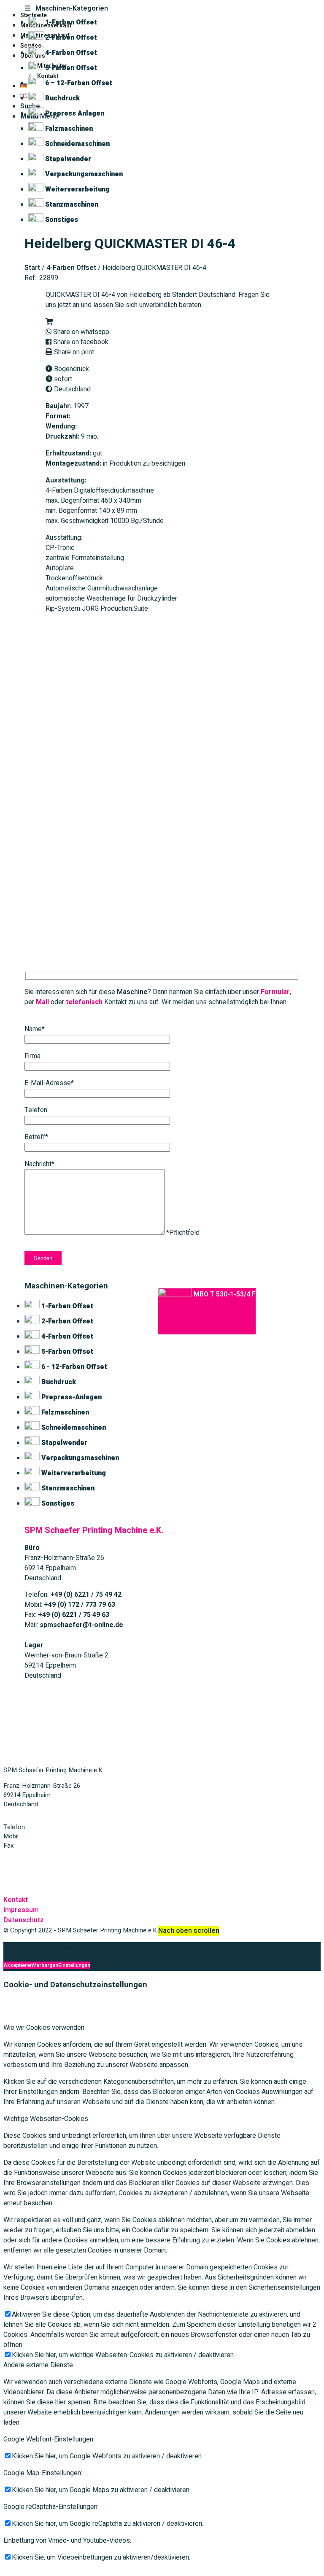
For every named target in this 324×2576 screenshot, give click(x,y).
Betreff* (36, 1137)
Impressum (21, 1910)
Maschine (132, 992)
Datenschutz (24, 1920)
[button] (49, 322)
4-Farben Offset (71, 268)
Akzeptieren (18, 1965)
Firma (32, 1056)
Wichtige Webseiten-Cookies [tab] (46, 2119)
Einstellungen (74, 1965)
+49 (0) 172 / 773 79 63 (54, 1836)
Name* (35, 1029)
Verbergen (46, 1965)
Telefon (36, 1110)
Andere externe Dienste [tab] (38, 2365)
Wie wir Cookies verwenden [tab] (44, 2028)
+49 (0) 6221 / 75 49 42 (60, 1827)
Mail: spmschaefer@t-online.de (47, 1861)
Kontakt (16, 1900)
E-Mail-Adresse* (49, 1083)
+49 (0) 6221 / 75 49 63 (49, 1846)
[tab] (162, 8)
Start (32, 268)
